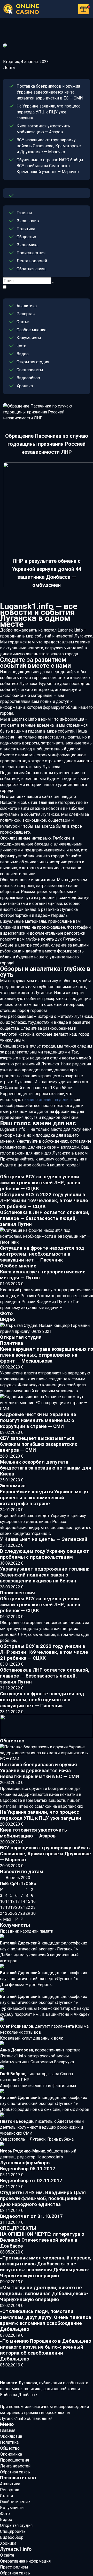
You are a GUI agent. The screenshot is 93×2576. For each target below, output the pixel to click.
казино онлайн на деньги (48, 1100)
